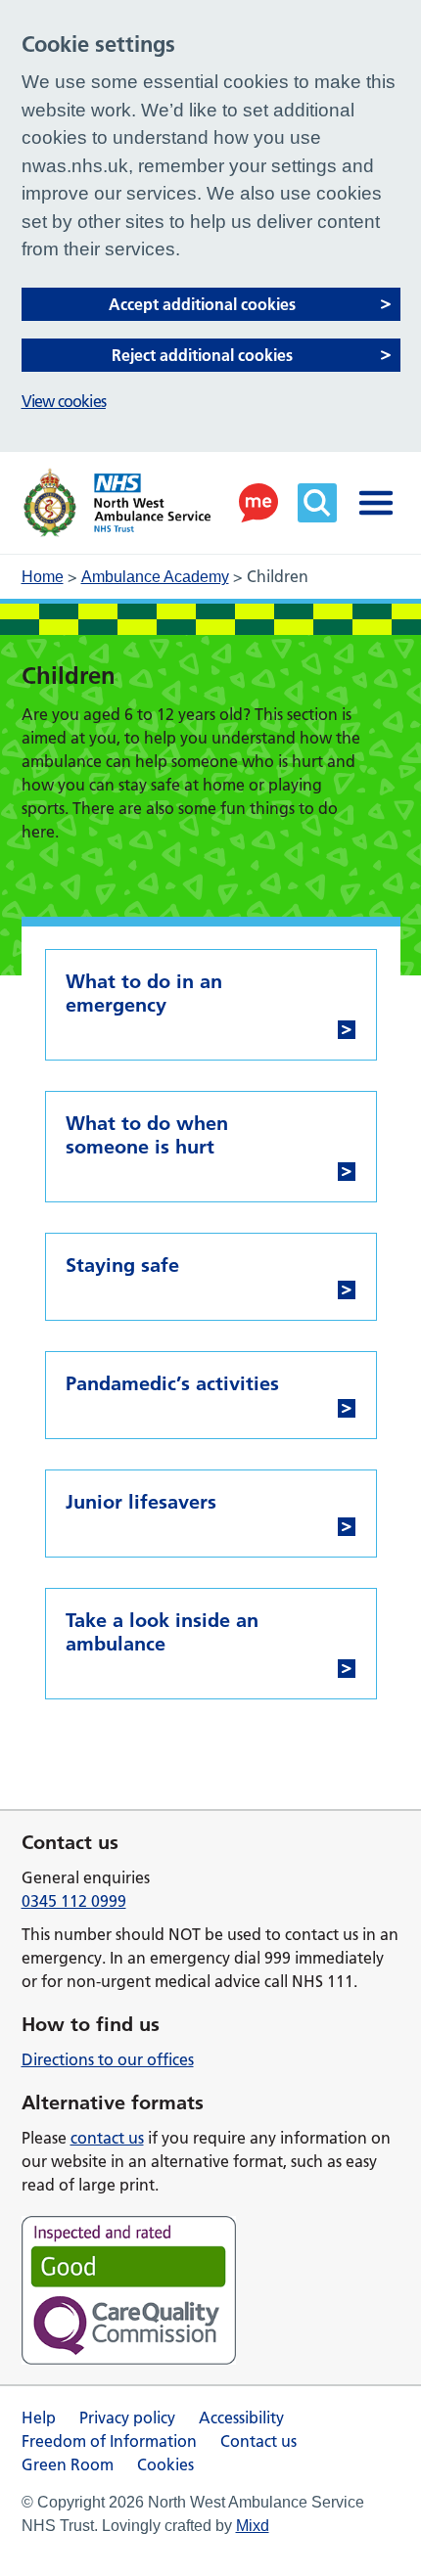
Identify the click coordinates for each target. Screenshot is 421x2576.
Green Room (68, 2464)
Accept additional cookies (202, 304)
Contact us (258, 2441)
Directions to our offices (108, 2059)
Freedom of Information (109, 2441)
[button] (258, 503)
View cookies (64, 401)
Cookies (165, 2464)
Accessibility (241, 2418)
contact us (107, 2138)
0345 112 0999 (74, 1901)
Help (39, 2418)
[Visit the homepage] (117, 503)
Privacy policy (127, 2418)
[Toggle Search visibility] (317, 503)
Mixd (253, 2526)
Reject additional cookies (202, 355)
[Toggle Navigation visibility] (376, 503)
